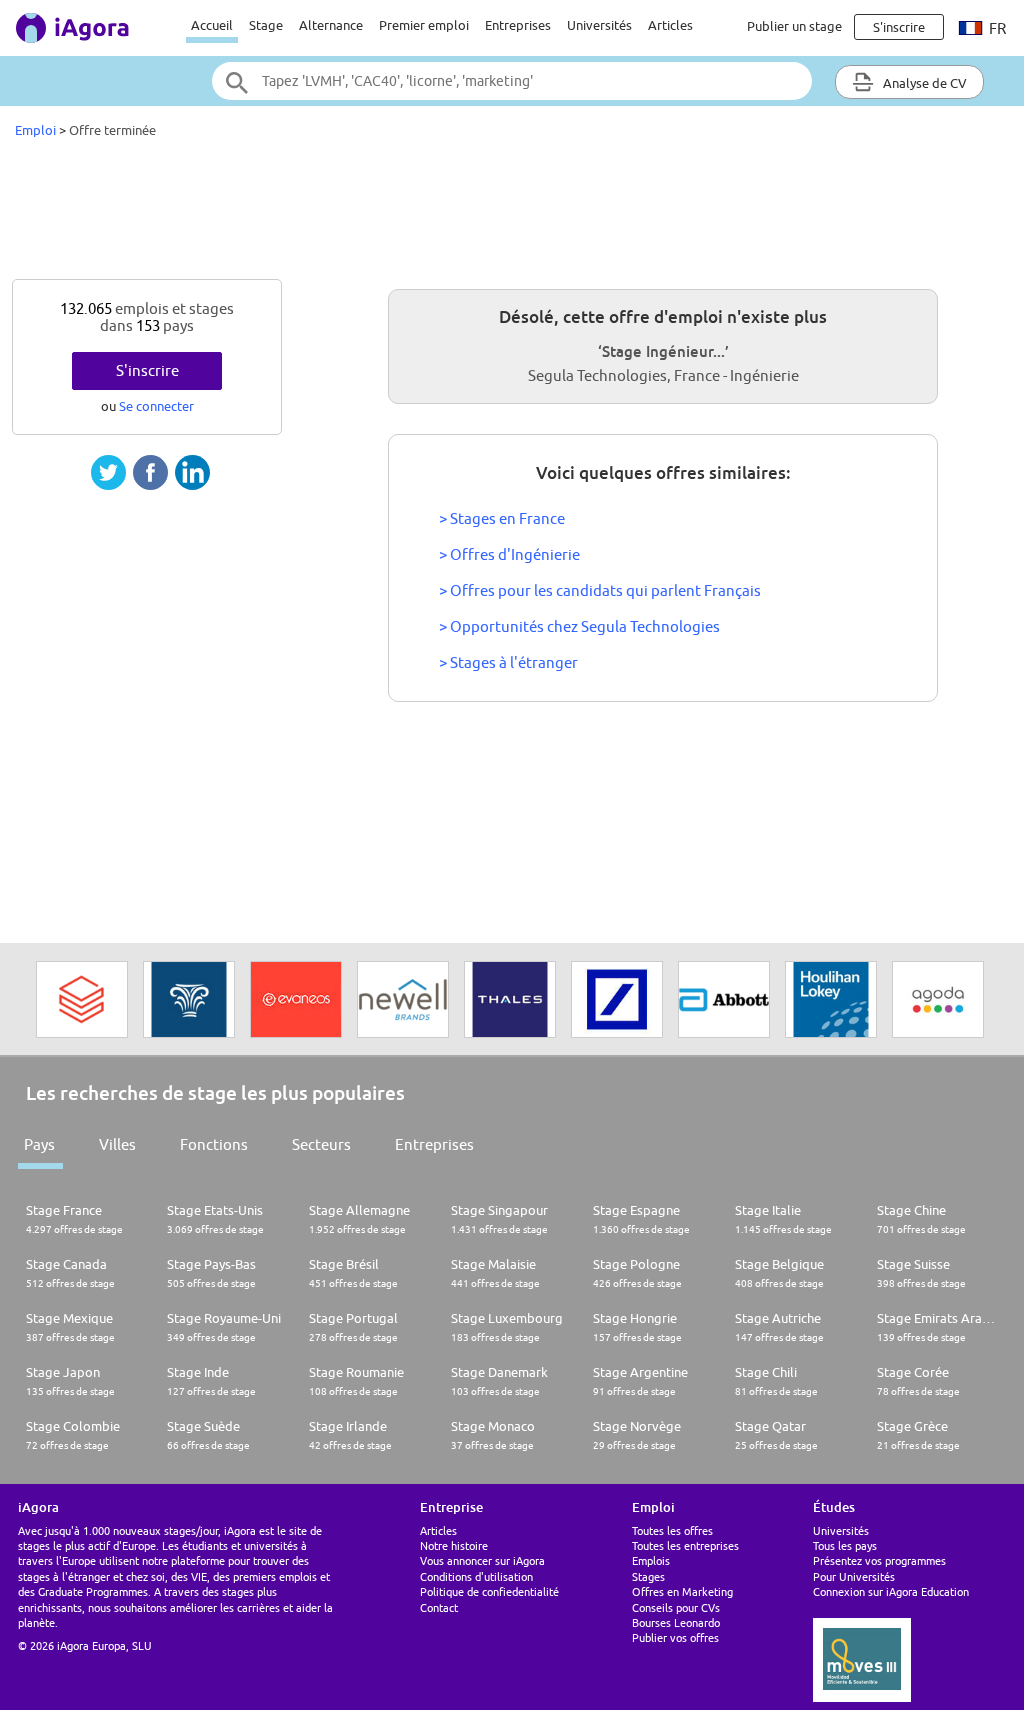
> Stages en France (502, 518)
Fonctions (214, 1144)
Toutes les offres (672, 1530)
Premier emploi (424, 25)
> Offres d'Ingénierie (509, 554)
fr (996, 28)
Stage (266, 25)
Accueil (212, 25)
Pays (39, 1144)
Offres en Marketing (682, 1591)
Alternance (331, 25)
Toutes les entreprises (685, 1545)
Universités (599, 25)
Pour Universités (854, 1576)
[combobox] (512, 81)
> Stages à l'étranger (508, 662)
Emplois (651, 1560)
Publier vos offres (675, 1637)
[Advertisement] (512, 214)
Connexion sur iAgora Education (891, 1591)
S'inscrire (147, 370)
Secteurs (321, 1144)
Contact (439, 1607)
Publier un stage (794, 26)
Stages (648, 1576)
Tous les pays (845, 1545)
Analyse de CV (923, 83)
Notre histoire (454, 1545)
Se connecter (156, 406)
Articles (670, 25)
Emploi (35, 130)
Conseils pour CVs (676, 1607)
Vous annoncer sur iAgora (482, 1560)
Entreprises (518, 25)
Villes (117, 1144)
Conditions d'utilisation (476, 1576)
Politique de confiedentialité (489, 1591)
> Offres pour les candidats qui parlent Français (600, 590)
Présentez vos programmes (879, 1560)
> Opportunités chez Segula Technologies (579, 626)
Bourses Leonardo (676, 1622)
